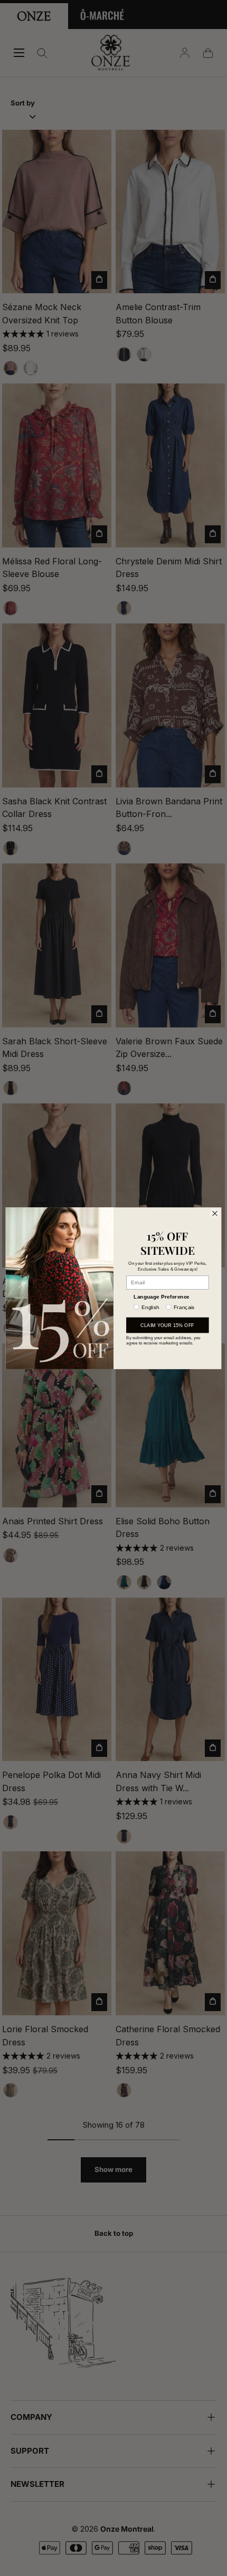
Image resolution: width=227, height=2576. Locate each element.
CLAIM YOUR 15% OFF (167, 1325)
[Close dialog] (215, 1213)
